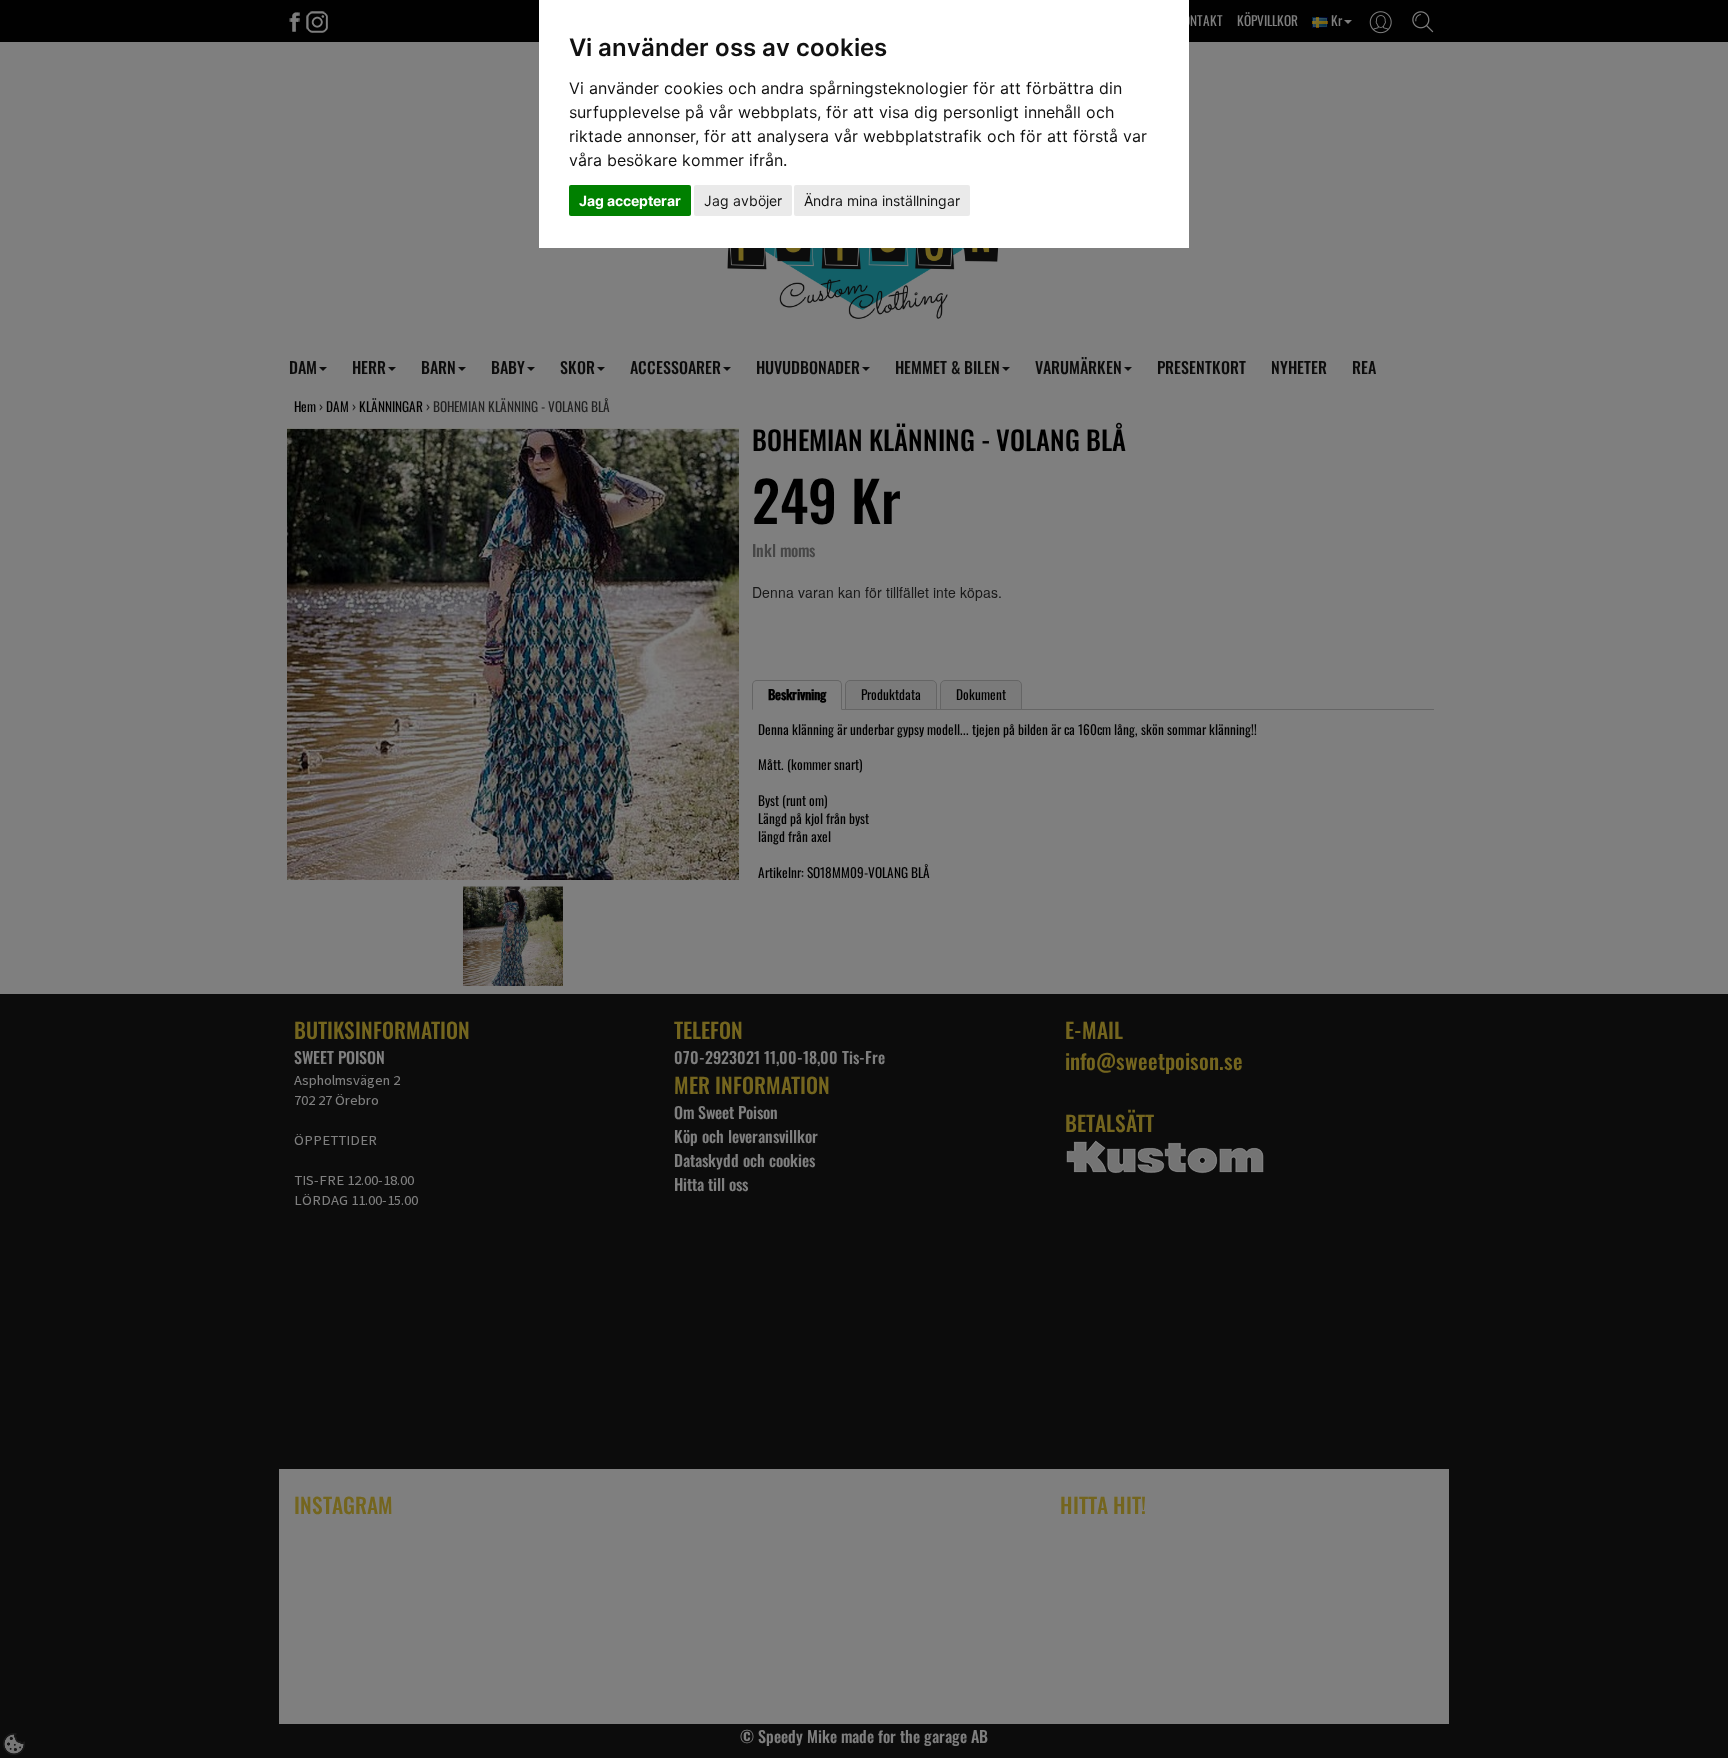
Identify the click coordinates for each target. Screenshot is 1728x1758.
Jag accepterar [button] (630, 200)
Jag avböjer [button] (743, 200)
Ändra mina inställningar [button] (882, 200)
